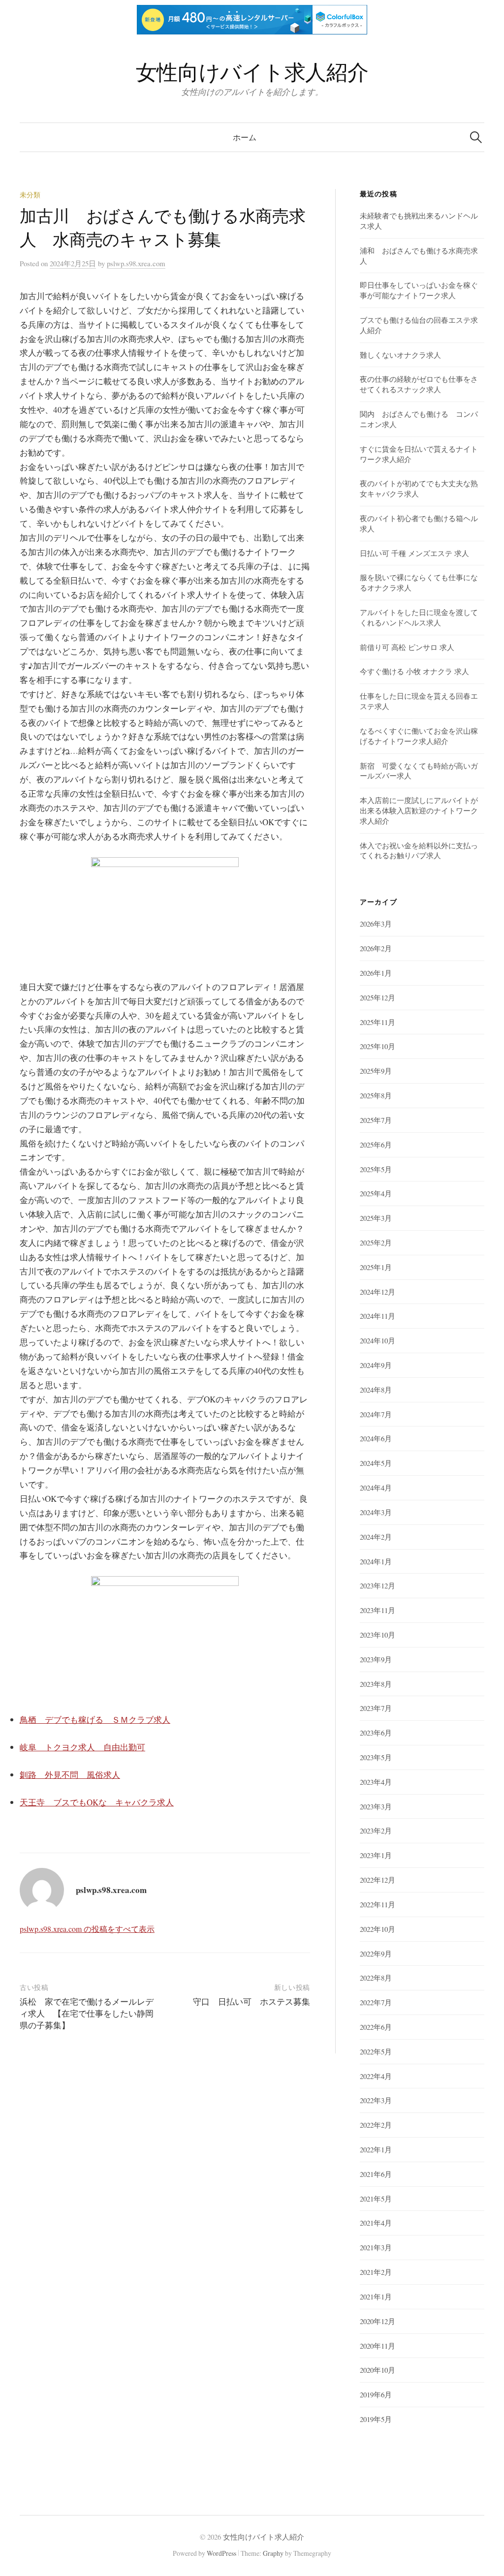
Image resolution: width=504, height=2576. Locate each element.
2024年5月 (376, 1463)
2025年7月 (376, 1120)
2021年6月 (376, 2174)
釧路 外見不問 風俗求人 (70, 1775)
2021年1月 (376, 2297)
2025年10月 (378, 1046)
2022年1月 (376, 2149)
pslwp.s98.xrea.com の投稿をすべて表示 (87, 1929)
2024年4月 (376, 1488)
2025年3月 (376, 1218)
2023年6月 (376, 1733)
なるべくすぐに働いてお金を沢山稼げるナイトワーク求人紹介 (419, 736)
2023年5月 (376, 1757)
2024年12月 (378, 1292)
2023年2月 (376, 1831)
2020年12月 (378, 2321)
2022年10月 (378, 1929)
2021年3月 (376, 2247)
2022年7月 (376, 2002)
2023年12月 (378, 1585)
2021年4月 (376, 2223)
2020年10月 (378, 2370)
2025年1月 (376, 1267)
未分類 (30, 195)
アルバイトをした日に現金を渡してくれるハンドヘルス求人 (419, 617)
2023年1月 (376, 1855)
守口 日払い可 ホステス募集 (252, 2002)
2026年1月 (376, 973)
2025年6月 (376, 1145)
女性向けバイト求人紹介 (252, 72)
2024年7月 (376, 1414)
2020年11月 (378, 2346)
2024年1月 (376, 1561)
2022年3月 (376, 2100)
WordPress (221, 2553)
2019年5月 (376, 2419)
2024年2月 (376, 1537)
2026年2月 (376, 948)
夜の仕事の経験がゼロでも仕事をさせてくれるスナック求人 (419, 384)
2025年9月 (376, 1071)
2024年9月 (376, 1365)
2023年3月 (376, 1806)
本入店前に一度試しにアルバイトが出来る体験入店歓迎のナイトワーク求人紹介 (419, 810)
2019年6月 (376, 2394)
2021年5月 (376, 2199)
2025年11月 (378, 1022)
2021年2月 (376, 2272)
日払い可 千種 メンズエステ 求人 (414, 553)
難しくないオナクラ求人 (400, 355)
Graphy (273, 2553)
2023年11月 (378, 1610)
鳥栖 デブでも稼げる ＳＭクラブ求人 (95, 1720)
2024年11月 (378, 1316)
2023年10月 (378, 1635)
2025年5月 (376, 1169)
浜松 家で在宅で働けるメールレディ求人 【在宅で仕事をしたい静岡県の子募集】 (87, 2013)
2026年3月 (376, 924)
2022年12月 (378, 1880)
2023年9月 (376, 1659)
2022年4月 (376, 2076)
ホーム (245, 137)
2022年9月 (376, 1954)
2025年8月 (376, 1095)
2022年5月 (376, 2051)
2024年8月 (376, 1390)
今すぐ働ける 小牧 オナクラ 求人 (414, 671)
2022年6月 (376, 2027)
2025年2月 (376, 1242)
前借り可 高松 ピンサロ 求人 (407, 647)
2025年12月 (378, 997)
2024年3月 (376, 1512)
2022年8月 (376, 1978)
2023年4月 (376, 1782)
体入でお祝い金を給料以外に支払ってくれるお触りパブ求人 (419, 851)
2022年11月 (378, 1904)
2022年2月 (376, 2125)
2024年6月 (376, 1438)
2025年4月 (376, 1193)
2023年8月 (376, 1684)
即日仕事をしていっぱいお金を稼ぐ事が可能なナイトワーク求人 (419, 290)
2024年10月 (378, 1340)
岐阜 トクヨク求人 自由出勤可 (82, 1747)
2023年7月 (376, 1708)
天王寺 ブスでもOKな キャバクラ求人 (97, 1802)
